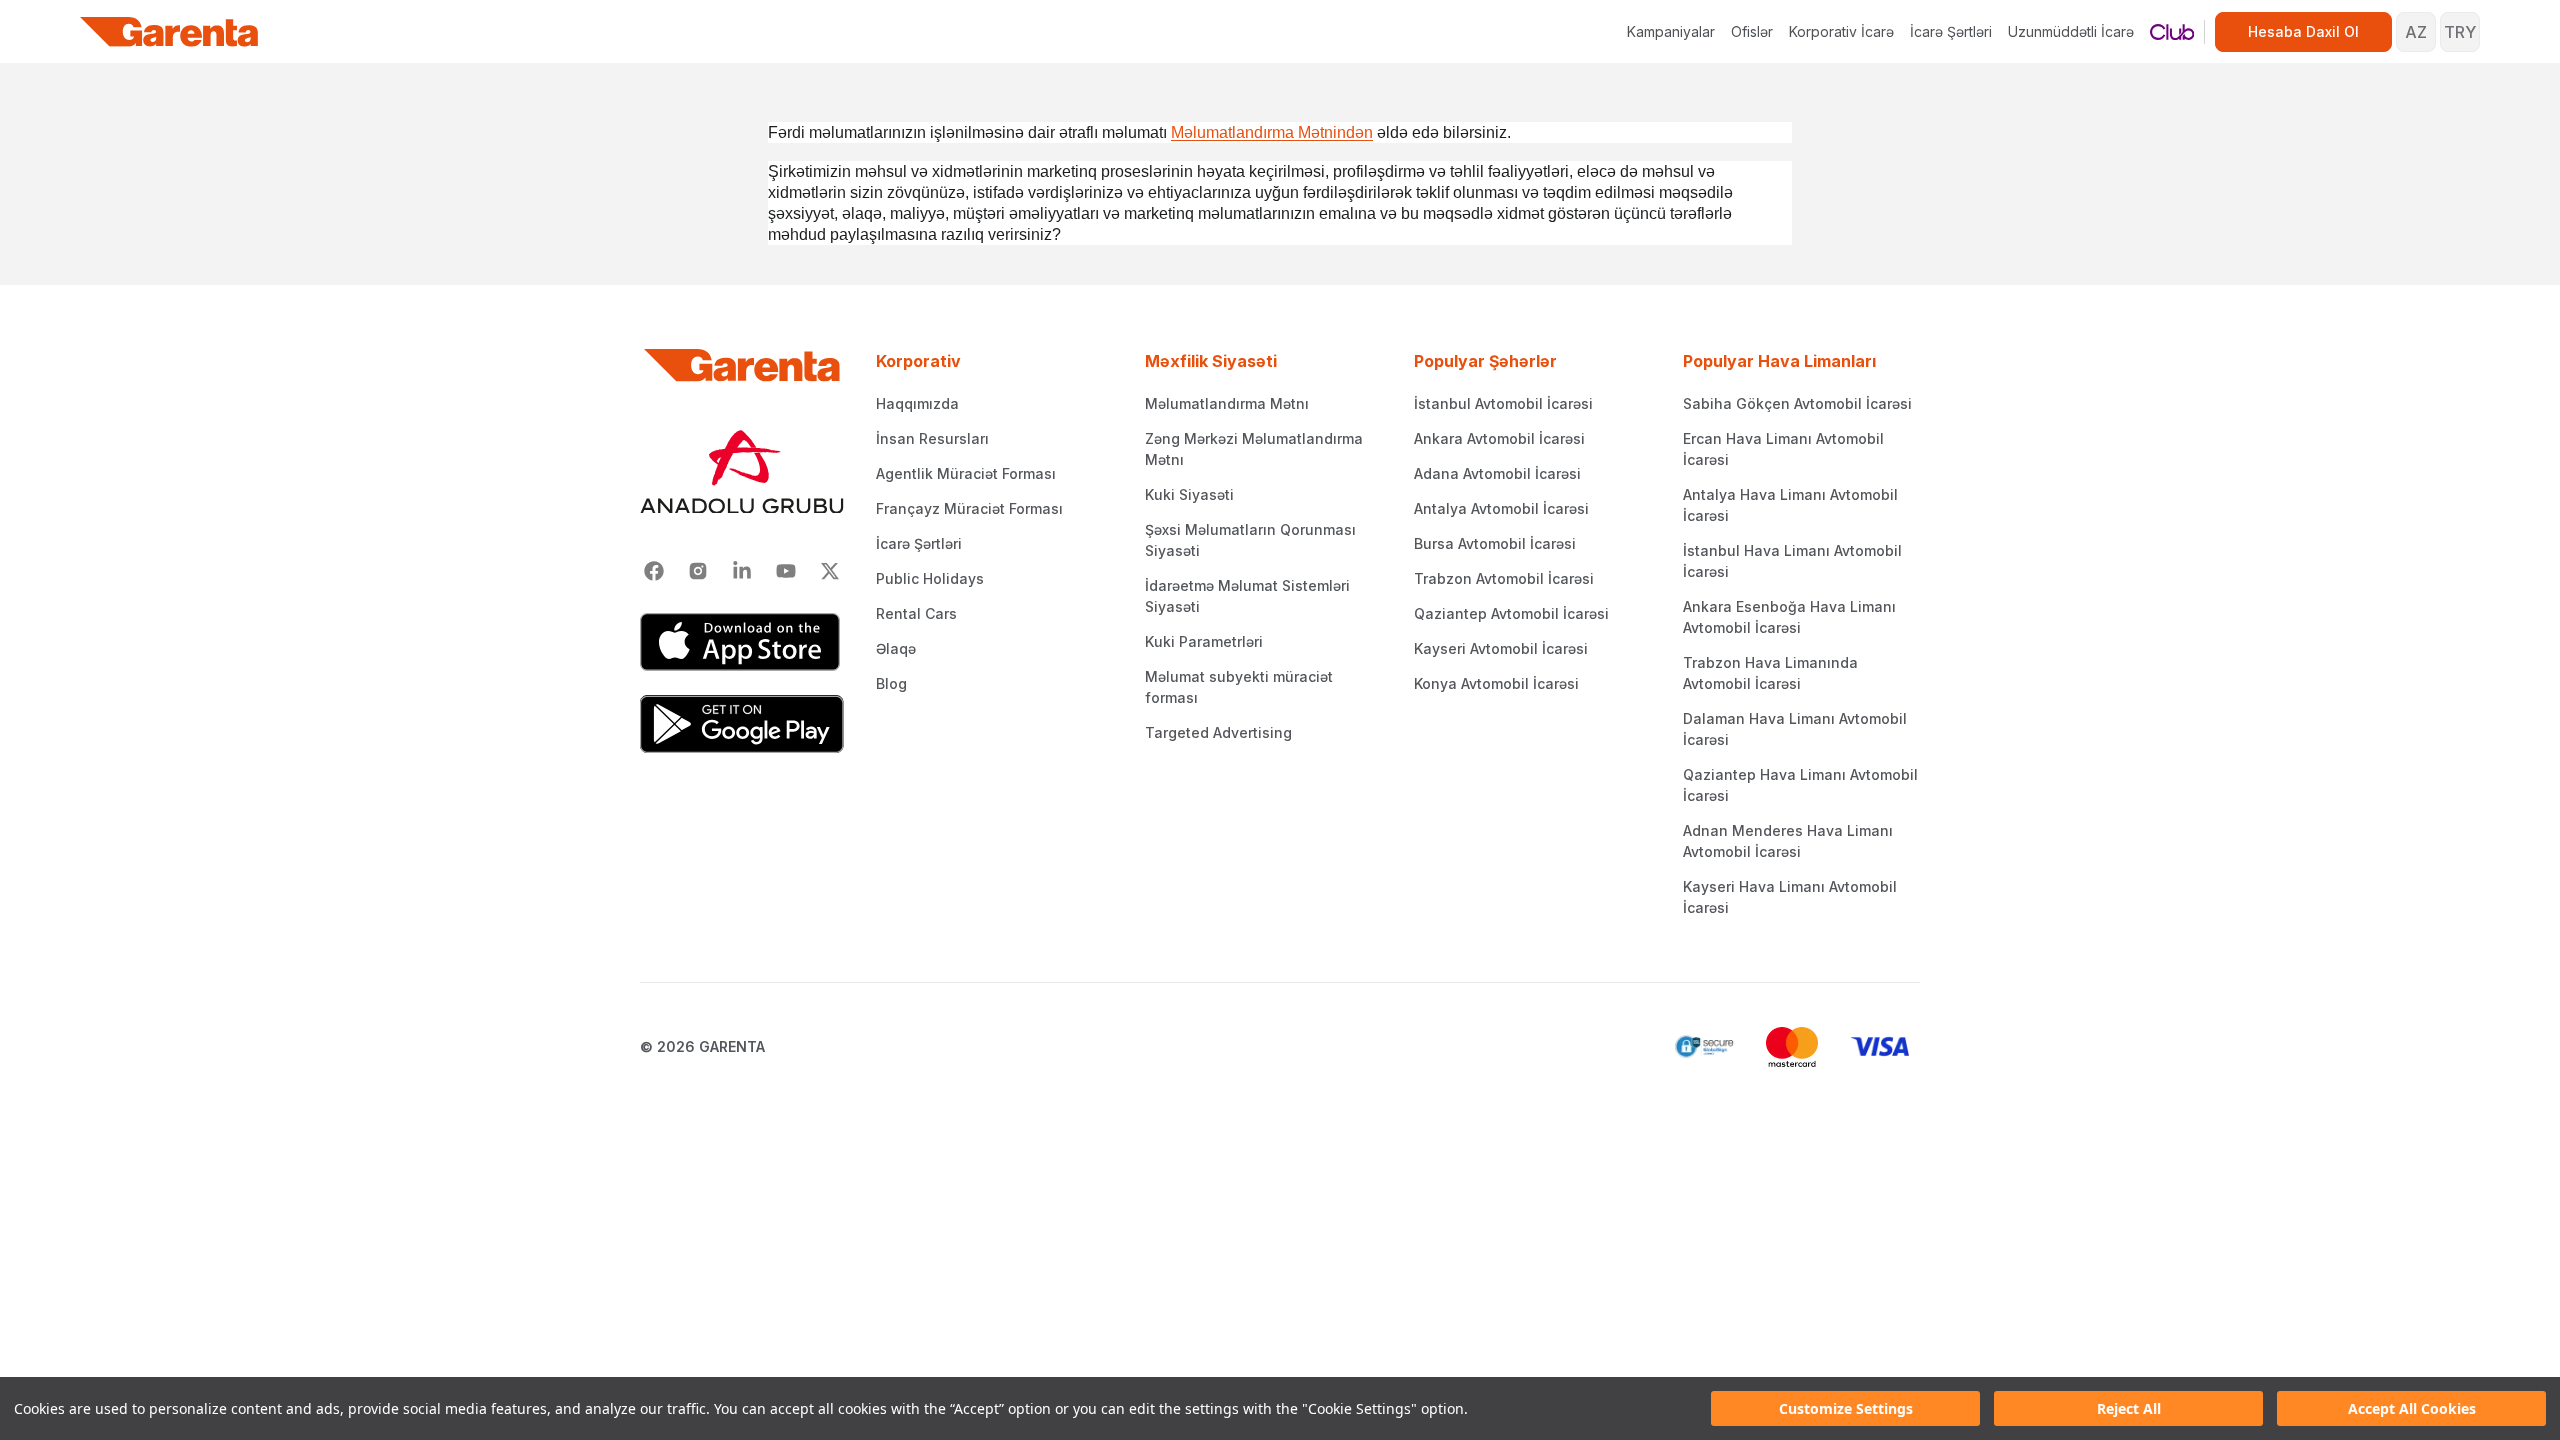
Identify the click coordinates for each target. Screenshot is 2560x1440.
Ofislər (1752, 31)
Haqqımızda (917, 403)
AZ (2416, 32)
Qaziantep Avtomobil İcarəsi (1511, 613)
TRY (2460, 32)
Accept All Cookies (2412, 1408)
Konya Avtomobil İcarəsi (1496, 683)
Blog (891, 683)
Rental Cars (916, 613)
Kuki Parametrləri (1204, 641)
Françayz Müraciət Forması (969, 508)
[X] (830, 571)
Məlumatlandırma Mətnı (1227, 403)
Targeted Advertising (1218, 732)
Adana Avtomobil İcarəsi (1497, 473)
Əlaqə (896, 648)
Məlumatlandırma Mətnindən (1272, 132)
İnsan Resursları (932, 438)
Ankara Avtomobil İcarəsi (1499, 438)
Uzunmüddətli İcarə (2071, 31)
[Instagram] (698, 571)
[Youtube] (786, 571)
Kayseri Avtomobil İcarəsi (1501, 648)
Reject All (2129, 1408)
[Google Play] (742, 724)
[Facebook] (654, 571)
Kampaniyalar (1671, 31)
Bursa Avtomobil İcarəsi (1495, 543)
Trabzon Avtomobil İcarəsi (1504, 578)
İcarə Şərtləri (1951, 31)
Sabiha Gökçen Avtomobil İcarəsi (1797, 403)
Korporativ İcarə (1841, 31)
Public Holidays (930, 578)
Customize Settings (1846, 1408)
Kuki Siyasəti (1189, 494)
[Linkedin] (742, 571)
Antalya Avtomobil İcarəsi (1501, 508)
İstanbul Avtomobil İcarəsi (1503, 403)
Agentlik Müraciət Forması (966, 473)
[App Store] (742, 642)
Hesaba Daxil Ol (2303, 31)
